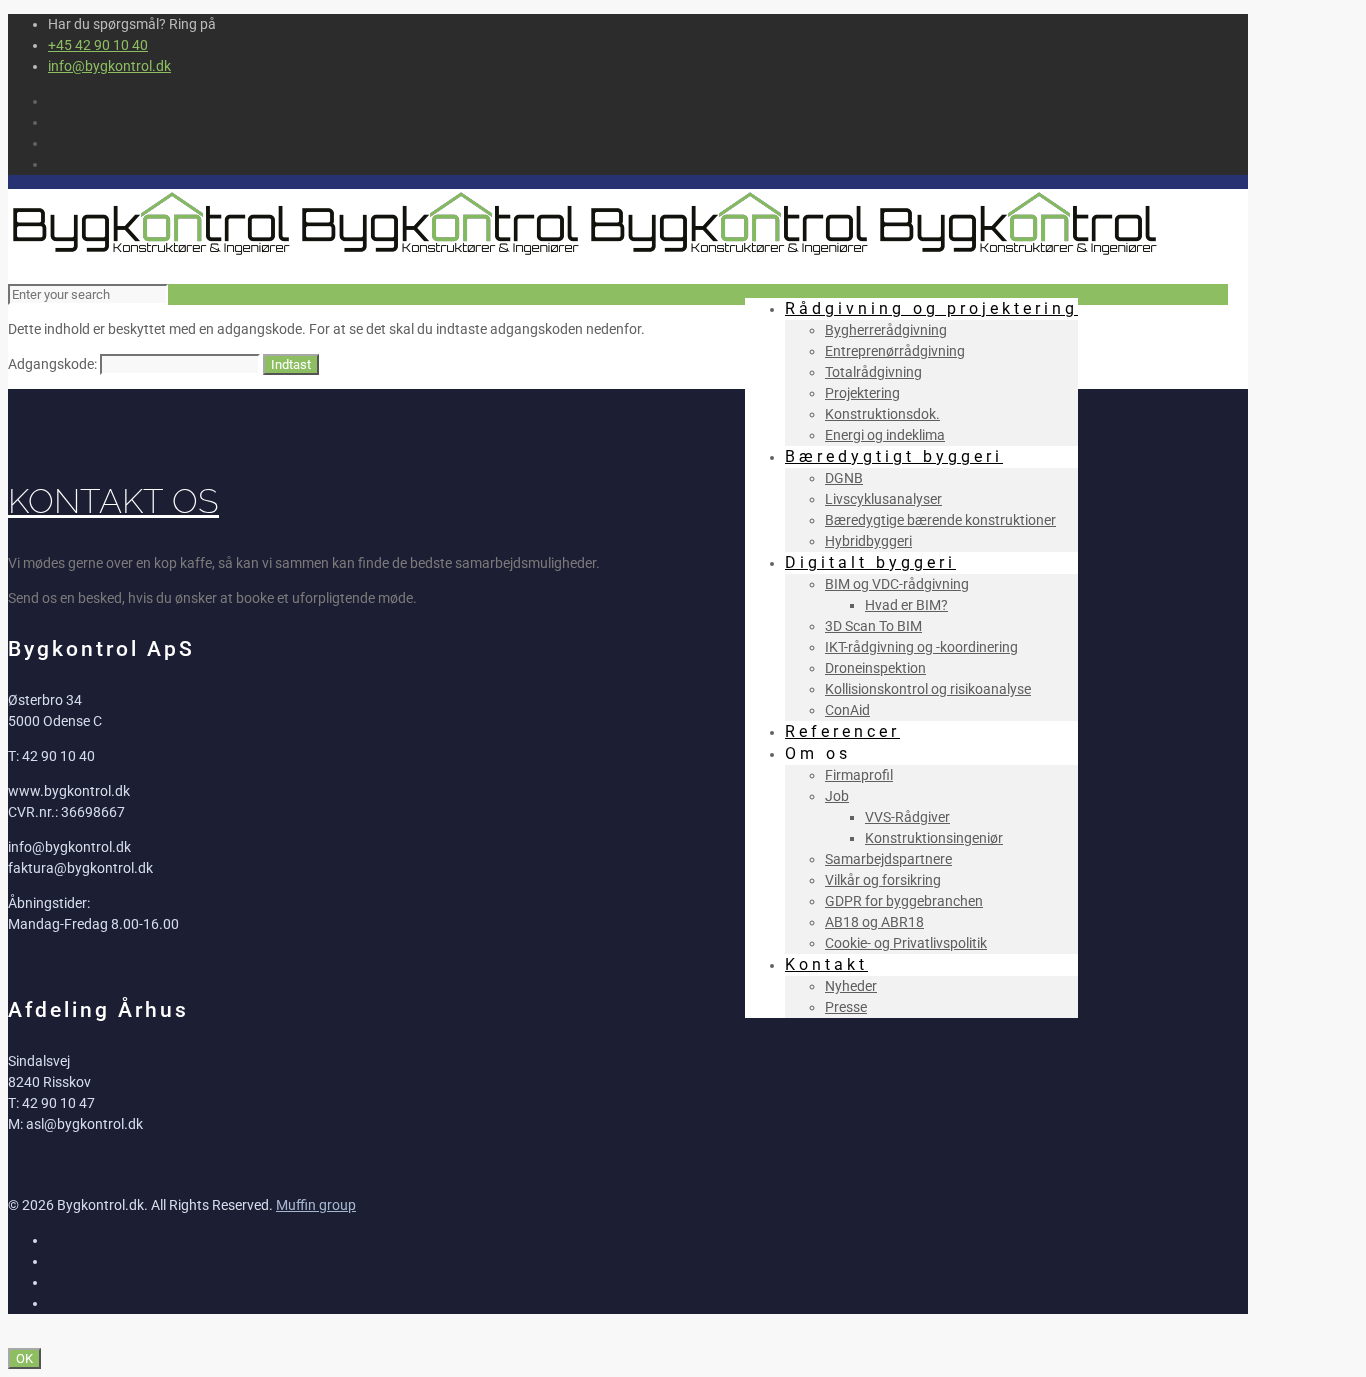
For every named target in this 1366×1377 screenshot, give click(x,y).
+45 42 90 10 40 (98, 45)
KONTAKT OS (113, 501)
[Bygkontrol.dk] (586, 254)
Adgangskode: (54, 364)
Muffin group (316, 1205)
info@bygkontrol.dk (109, 66)
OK (24, 1358)
